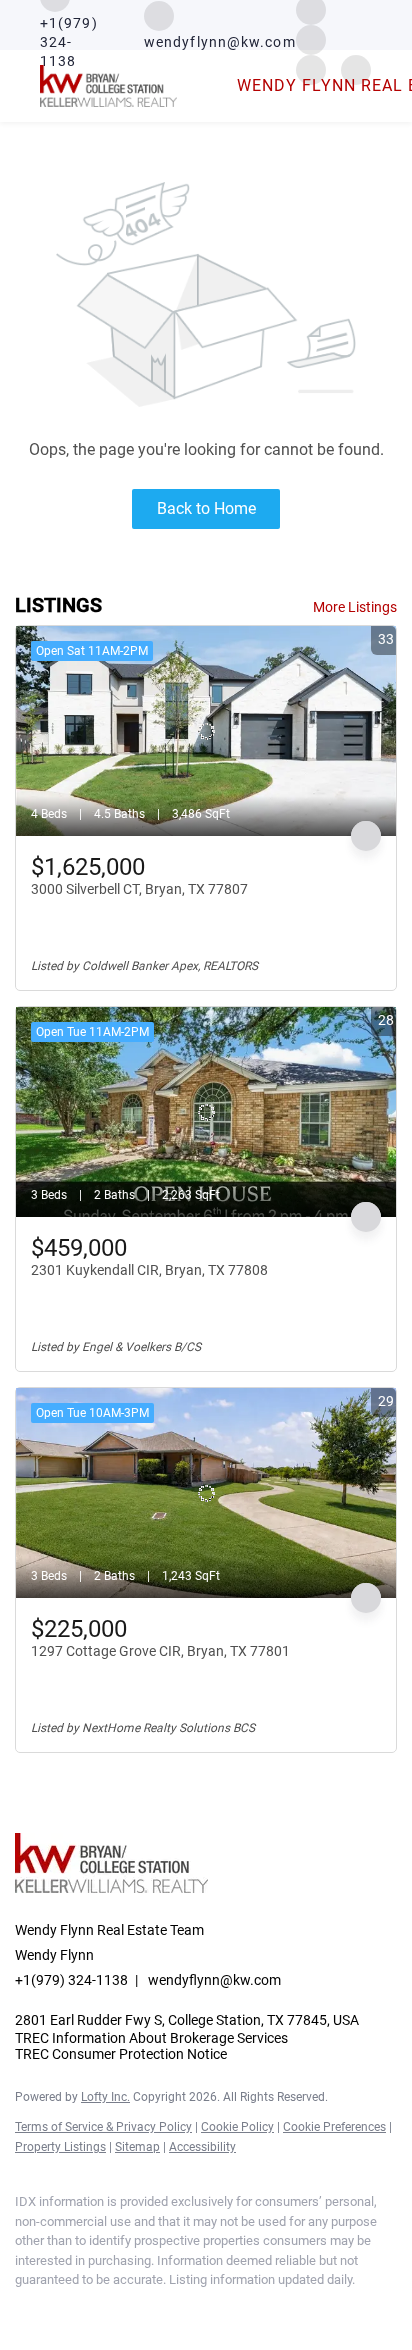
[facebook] (25, 2310)
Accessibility (202, 2147)
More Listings (355, 607)
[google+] (185, 2310)
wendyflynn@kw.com (214, 1980)
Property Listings (60, 2147)
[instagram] (311, 38)
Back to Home (206, 508)
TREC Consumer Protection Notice (121, 2054)
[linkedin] (65, 2310)
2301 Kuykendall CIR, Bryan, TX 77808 (149, 1270)
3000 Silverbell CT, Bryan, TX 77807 (139, 889)
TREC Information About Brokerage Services (151, 2038)
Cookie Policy (237, 2127)
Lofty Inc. (105, 2097)
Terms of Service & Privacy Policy (103, 2127)
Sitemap (137, 2147)
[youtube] (145, 2310)
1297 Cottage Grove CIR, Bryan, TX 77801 (160, 1651)
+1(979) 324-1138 (71, 1980)
